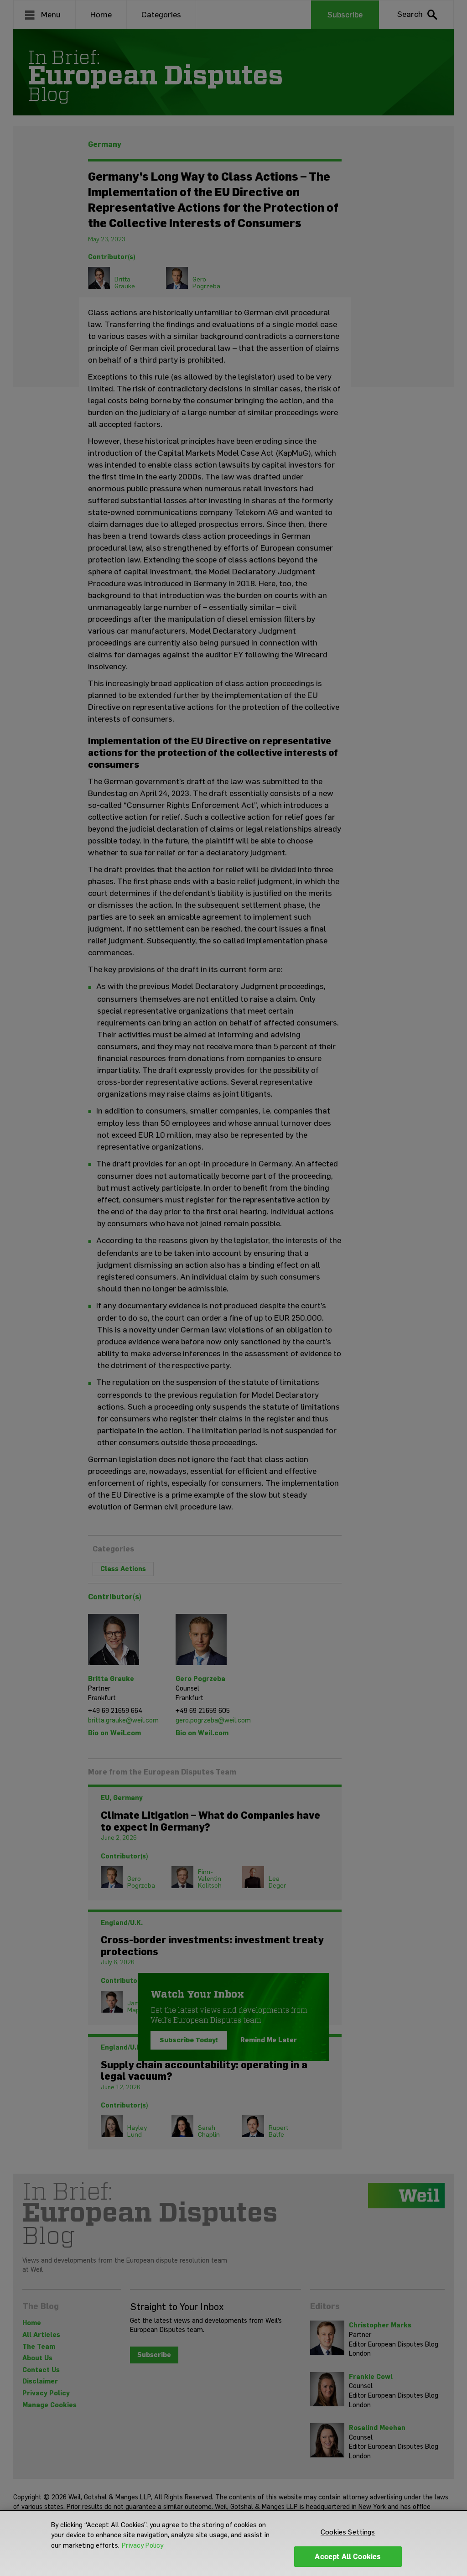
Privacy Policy (143, 2545)
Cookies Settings (348, 2532)
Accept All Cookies (348, 2557)
